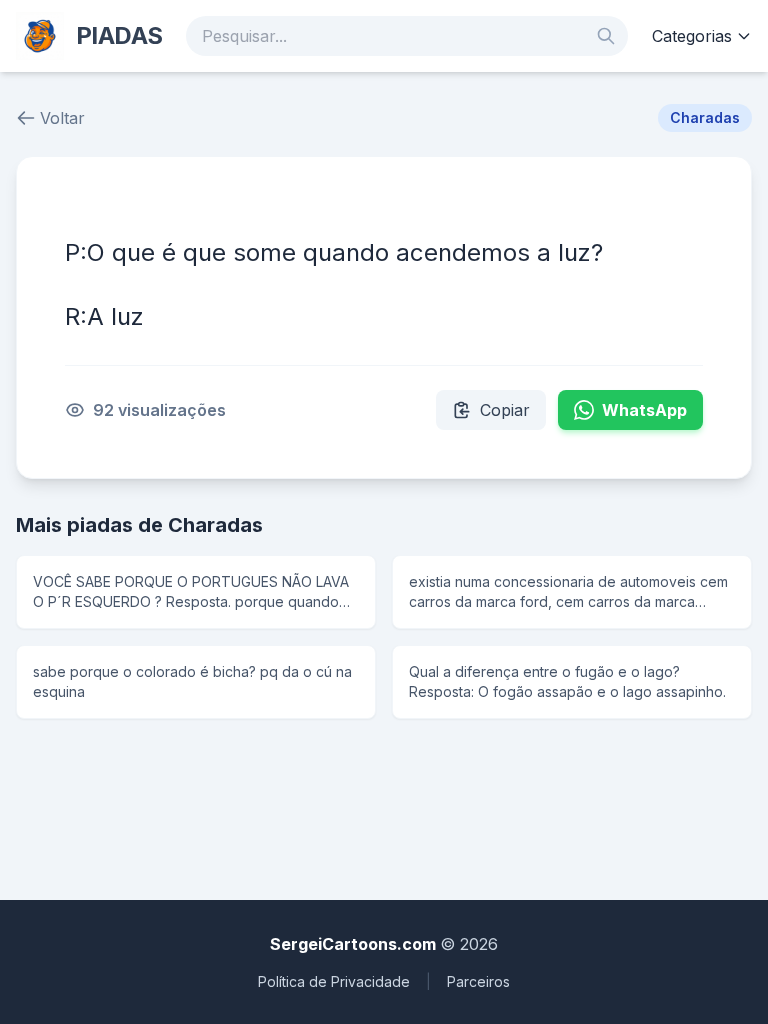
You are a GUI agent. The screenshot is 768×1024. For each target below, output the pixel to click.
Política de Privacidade (334, 981)
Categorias (692, 36)
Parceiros (478, 981)
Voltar (62, 118)
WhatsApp (644, 410)
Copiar (505, 410)
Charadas (705, 117)
